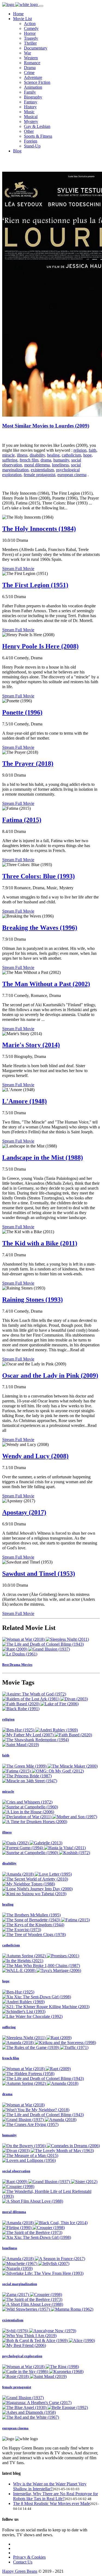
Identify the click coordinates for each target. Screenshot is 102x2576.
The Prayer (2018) (28, 764)
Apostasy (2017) (24, 1512)
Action (30, 24)
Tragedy (31, 38)
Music (29, 112)
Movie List (22, 19)
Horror (30, 33)
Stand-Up (32, 146)
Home (18, 14)
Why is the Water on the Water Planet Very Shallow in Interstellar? (50, 2486)
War (27, 53)
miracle (8, 455)
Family (30, 92)
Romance (32, 63)
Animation (33, 87)
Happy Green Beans (20, 2571)
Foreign (31, 141)
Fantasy (31, 102)
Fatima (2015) (22, 820)
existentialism (42, 470)
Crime (29, 73)
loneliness (60, 465)
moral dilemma (37, 465)
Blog (17, 151)
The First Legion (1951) (35, 585)
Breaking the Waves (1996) (40, 928)
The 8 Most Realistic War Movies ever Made (52, 2503)
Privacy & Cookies (29, 2557)
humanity (61, 460)
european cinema (72, 475)
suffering (10, 460)
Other (29, 131)
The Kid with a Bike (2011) (40, 1243)
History (30, 107)
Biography (33, 97)
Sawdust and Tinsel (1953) (39, 1574)
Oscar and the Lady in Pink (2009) (50, 1375)
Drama (30, 68)
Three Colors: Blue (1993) (38, 876)
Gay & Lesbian (37, 126)
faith (92, 450)
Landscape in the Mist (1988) (43, 1158)
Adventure (33, 77)
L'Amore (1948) (24, 1101)
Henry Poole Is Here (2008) (40, 646)
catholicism (71, 455)
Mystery (31, 121)
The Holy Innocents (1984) (39, 529)
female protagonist (39, 475)
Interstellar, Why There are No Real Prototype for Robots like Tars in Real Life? (55, 2496)
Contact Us (23, 2562)
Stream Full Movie (18, 569)
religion (80, 450)
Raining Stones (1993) (33, 1300)
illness (22, 455)
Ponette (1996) (22, 712)
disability (37, 455)
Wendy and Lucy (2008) (35, 1456)
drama (46, 460)
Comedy (31, 28)
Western (31, 58)
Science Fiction (37, 82)
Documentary (36, 48)
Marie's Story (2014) (31, 1045)
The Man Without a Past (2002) (46, 984)
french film (29, 460)
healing (53, 455)
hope (87, 455)
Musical (31, 117)
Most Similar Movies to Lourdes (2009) (46, 426)
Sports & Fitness (38, 136)
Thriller (30, 43)
